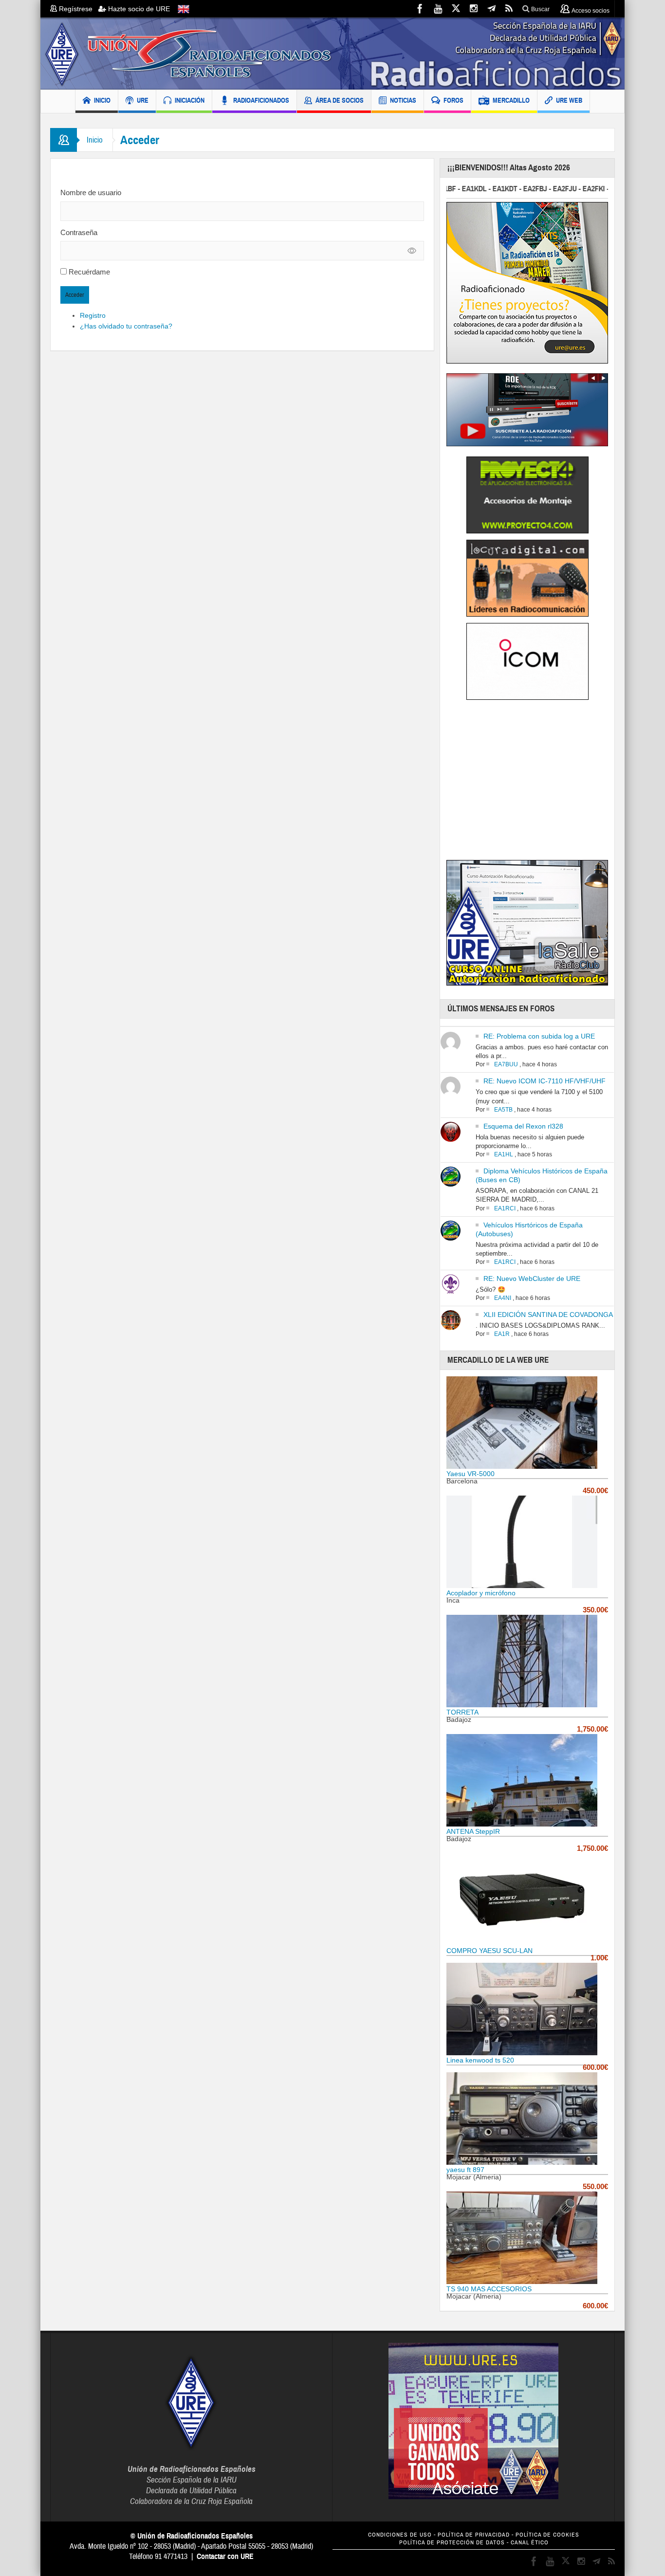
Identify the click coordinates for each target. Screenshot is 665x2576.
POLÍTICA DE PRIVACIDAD (474, 2535)
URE (143, 100)
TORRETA (462, 1712)
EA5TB (503, 1110)
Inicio (95, 140)
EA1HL (504, 1154)
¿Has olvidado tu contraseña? (126, 326)
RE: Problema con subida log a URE (539, 1036)
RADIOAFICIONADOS (261, 100)
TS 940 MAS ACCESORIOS (489, 2289)
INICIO (102, 100)
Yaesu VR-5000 (471, 1474)
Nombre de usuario (91, 192)
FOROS (453, 100)
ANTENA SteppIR (473, 1831)
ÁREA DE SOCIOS (340, 100)
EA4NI (503, 1298)
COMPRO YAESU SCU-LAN (490, 1951)
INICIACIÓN (190, 100)
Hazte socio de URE (138, 9)
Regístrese (78, 9)
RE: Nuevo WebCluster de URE (532, 1279)
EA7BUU (506, 1064)
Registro (93, 315)
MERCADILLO (511, 100)
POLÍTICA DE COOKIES (547, 2535)
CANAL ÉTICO (530, 2543)
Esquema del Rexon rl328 (523, 1126)
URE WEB (569, 100)
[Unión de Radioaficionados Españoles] (332, 54)
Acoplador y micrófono (481, 1593)
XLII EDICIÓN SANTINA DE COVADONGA (548, 1315)
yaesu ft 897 (465, 2170)
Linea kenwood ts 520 (480, 2060)
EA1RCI (505, 1208)
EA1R (502, 1334)
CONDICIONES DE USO (400, 2535)
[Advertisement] (528, 783)
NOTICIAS (403, 100)
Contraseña (79, 232)
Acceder (75, 295)
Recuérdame (89, 272)
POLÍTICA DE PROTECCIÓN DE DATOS (452, 2543)
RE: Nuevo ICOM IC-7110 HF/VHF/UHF (545, 1081)
